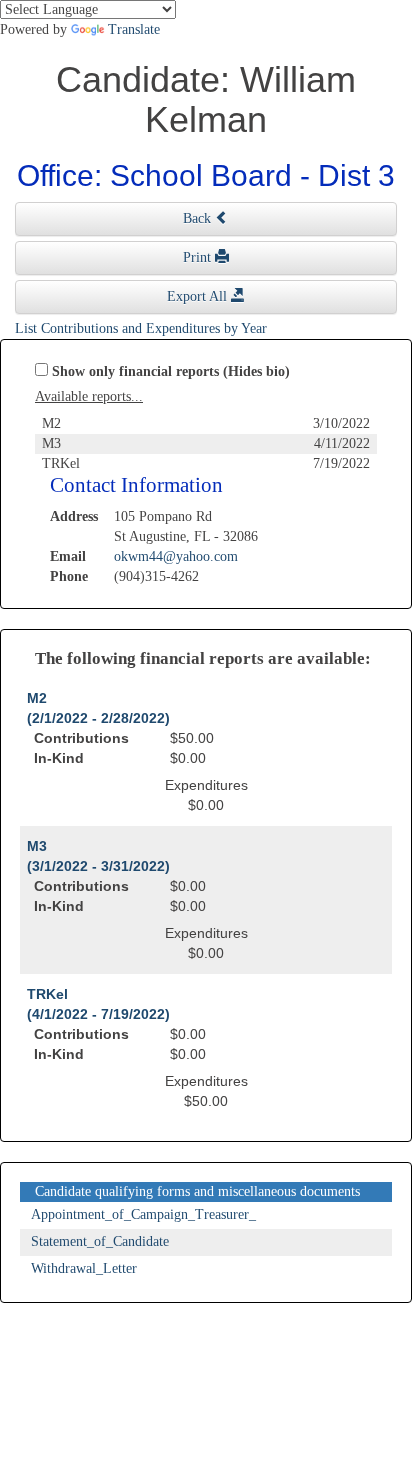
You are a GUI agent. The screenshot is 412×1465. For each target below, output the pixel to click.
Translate (134, 29)
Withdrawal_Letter (84, 1268)
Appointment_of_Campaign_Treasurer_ (143, 1214)
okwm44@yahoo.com (176, 556)
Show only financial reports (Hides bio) (171, 371)
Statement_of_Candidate (100, 1241)
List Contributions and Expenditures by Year (141, 328)
